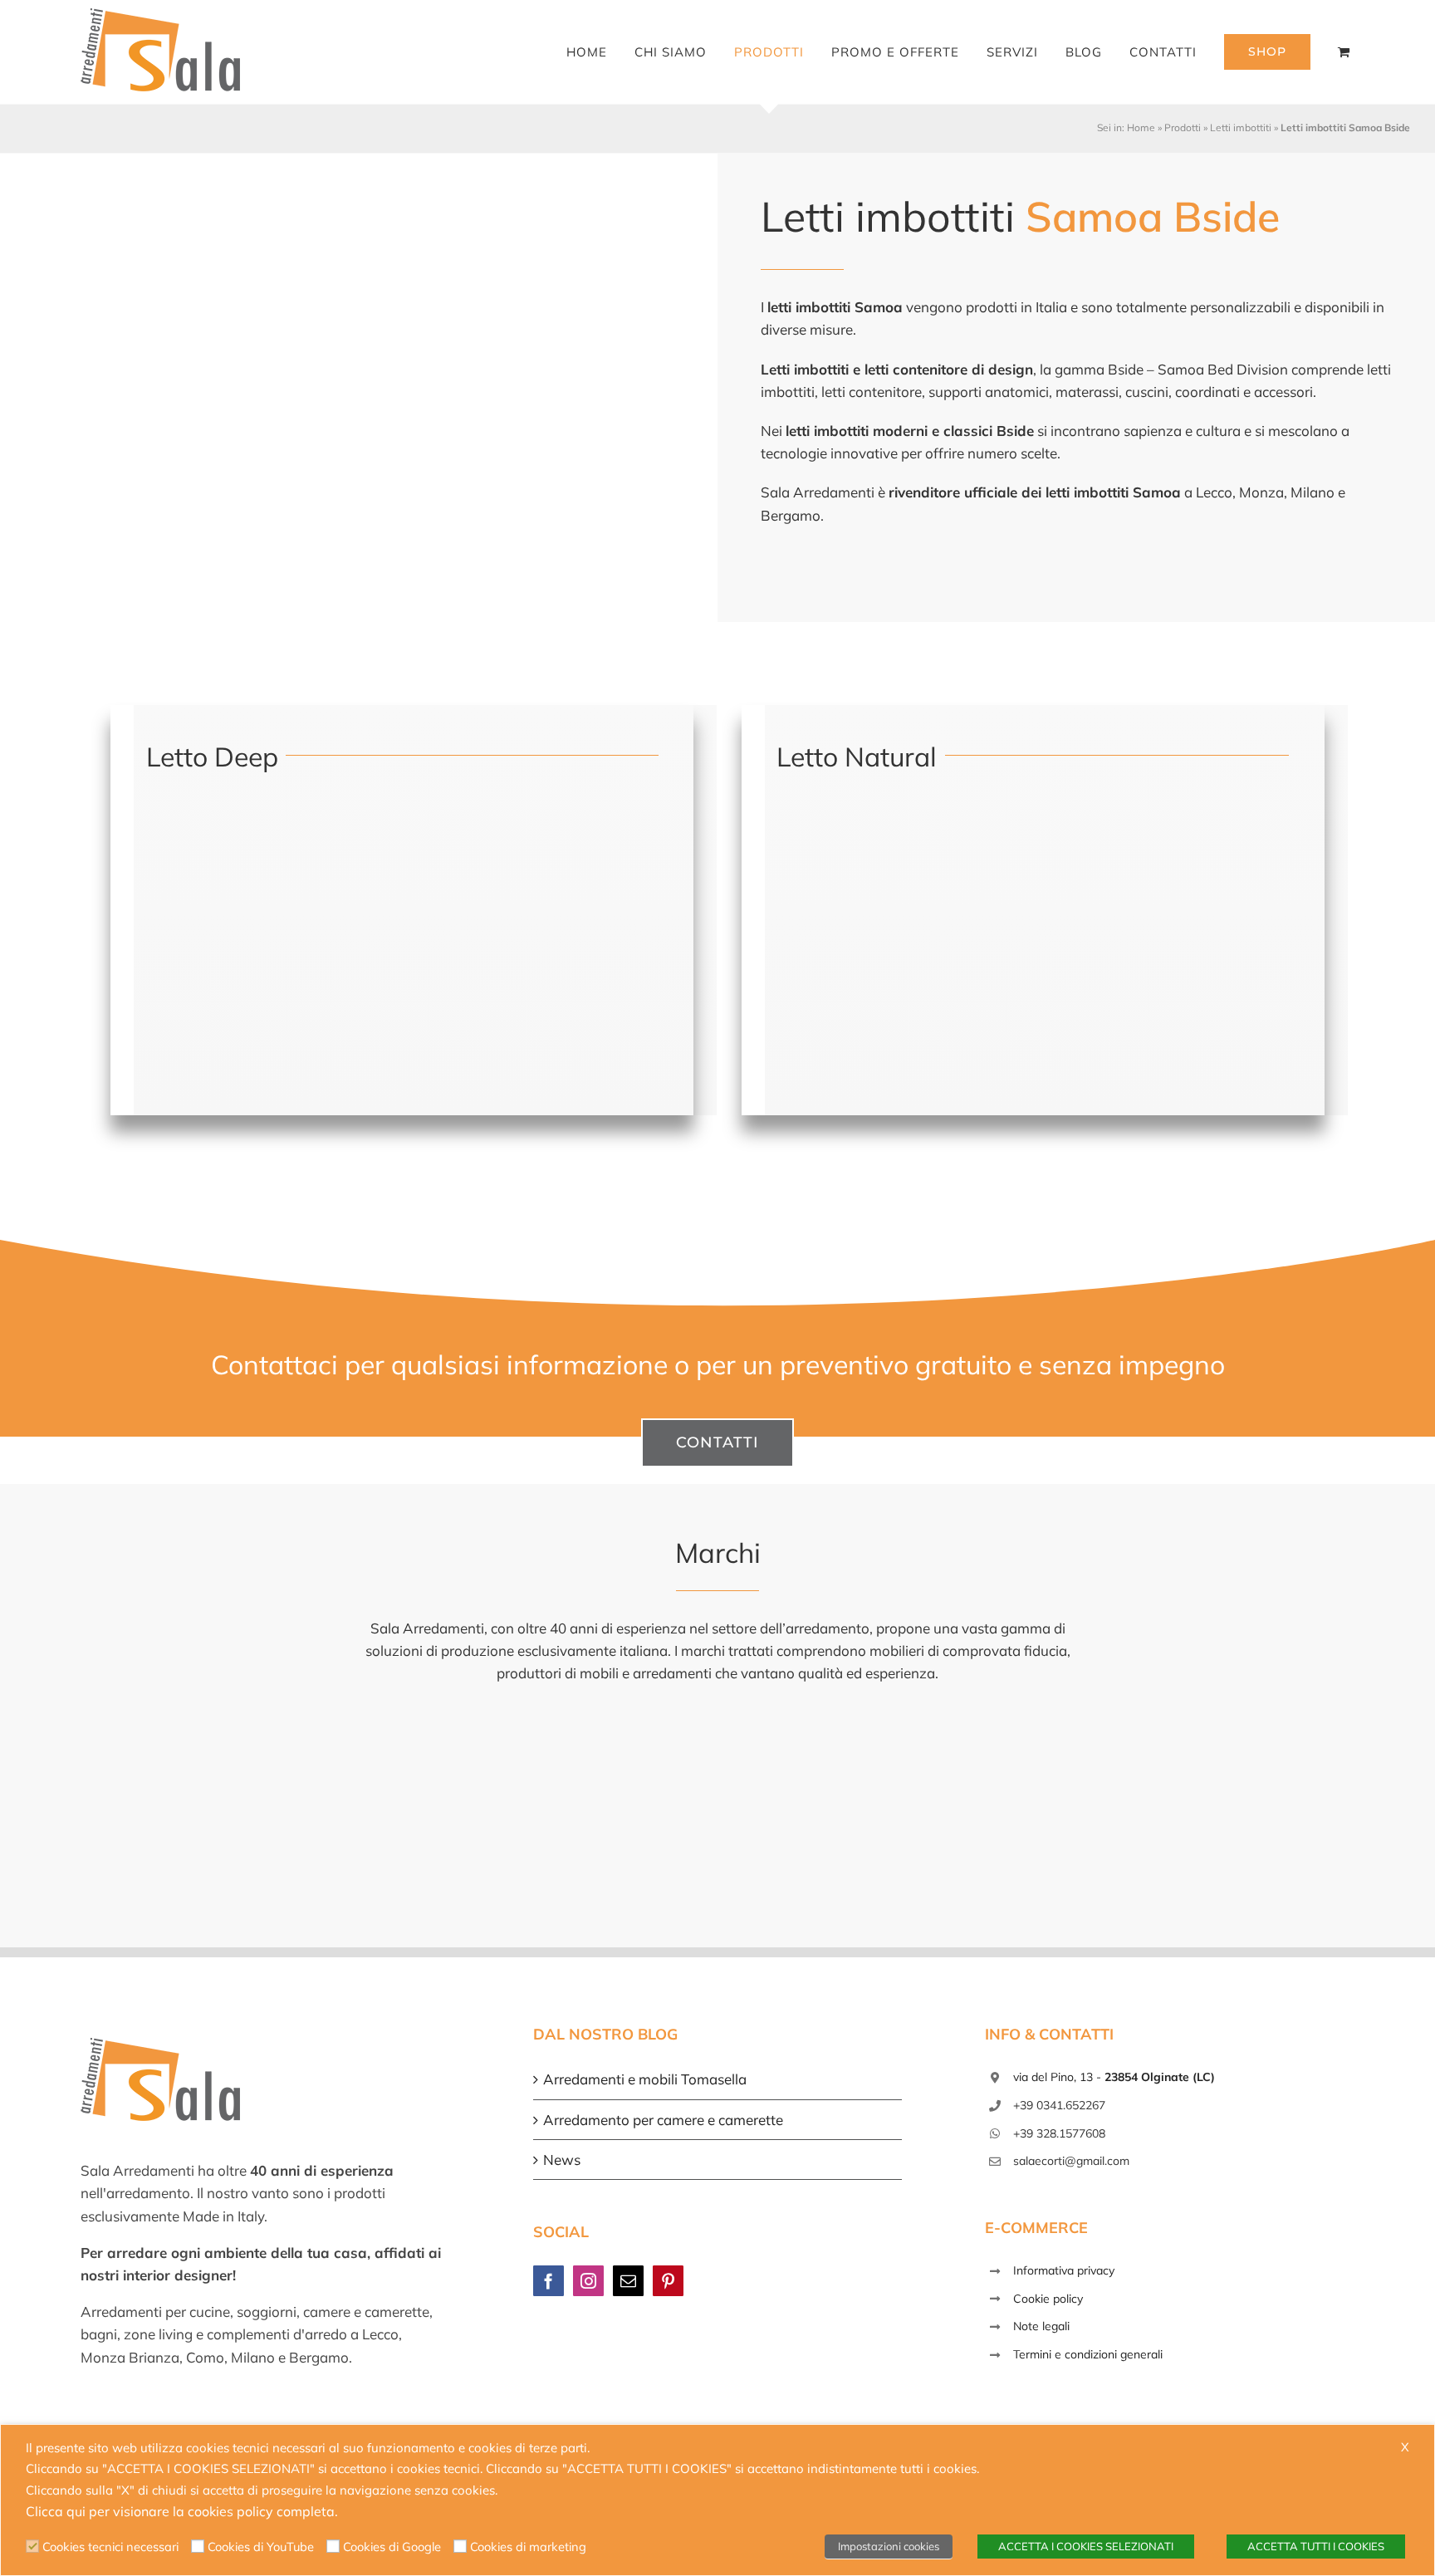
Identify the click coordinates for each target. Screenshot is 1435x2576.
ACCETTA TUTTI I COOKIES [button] (1316, 2546)
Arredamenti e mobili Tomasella (645, 2079)
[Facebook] (549, 2281)
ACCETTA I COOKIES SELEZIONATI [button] (1086, 2546)
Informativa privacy (1064, 2270)
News (562, 2160)
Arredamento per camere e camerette (663, 2120)
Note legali (1041, 2326)
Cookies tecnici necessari (110, 2547)
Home (1141, 127)
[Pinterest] (668, 2281)
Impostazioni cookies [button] (889, 2546)
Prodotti (1183, 127)
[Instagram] (588, 2281)
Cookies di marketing (528, 2547)
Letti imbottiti (1241, 127)
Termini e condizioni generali (1088, 2354)
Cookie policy (1048, 2299)
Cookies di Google (392, 2547)
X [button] (1405, 2447)
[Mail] (628, 2281)
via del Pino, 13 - (1114, 2077)
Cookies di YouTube (261, 2547)
